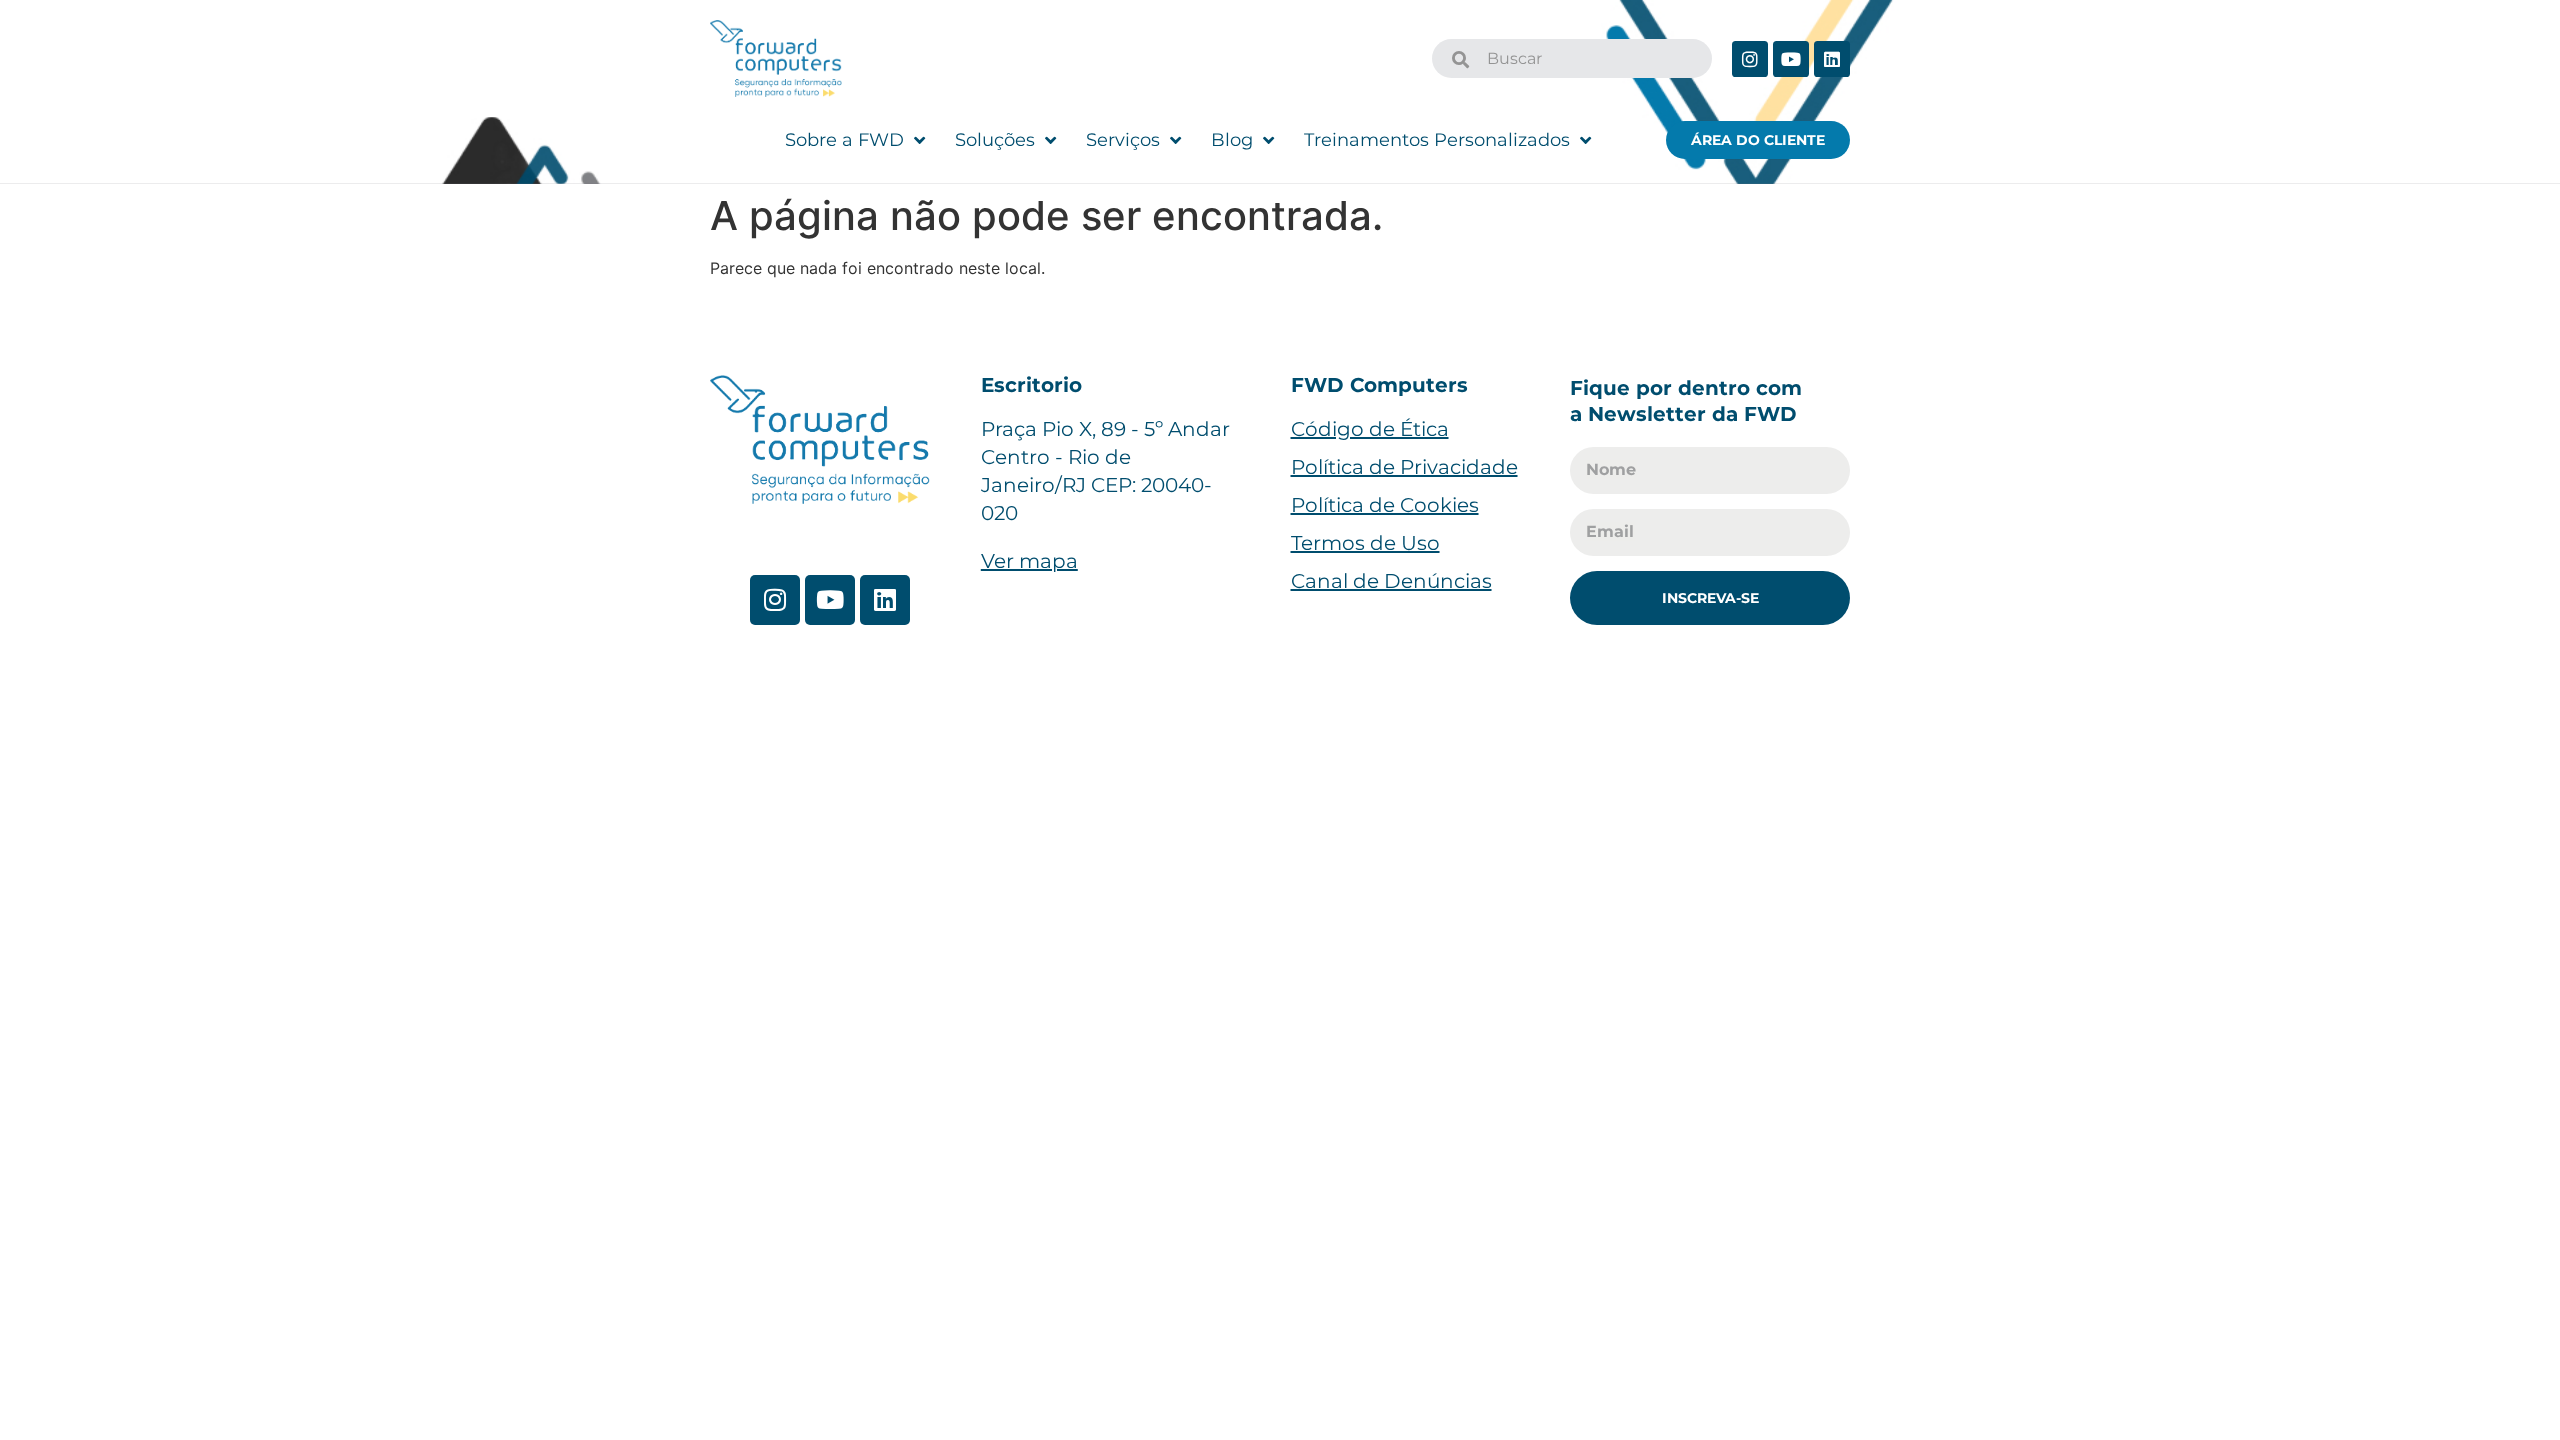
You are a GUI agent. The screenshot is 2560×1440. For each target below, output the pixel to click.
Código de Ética (1370, 429)
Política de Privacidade (1404, 467)
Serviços (1123, 140)
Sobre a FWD (844, 140)
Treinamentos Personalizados (1437, 140)
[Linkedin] (1832, 59)
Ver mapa (1029, 561)
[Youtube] (1791, 59)
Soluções (995, 140)
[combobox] (1572, 58)
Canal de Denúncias (1391, 581)
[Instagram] (1750, 59)
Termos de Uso (1365, 543)
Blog (1232, 140)
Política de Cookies (1385, 505)
